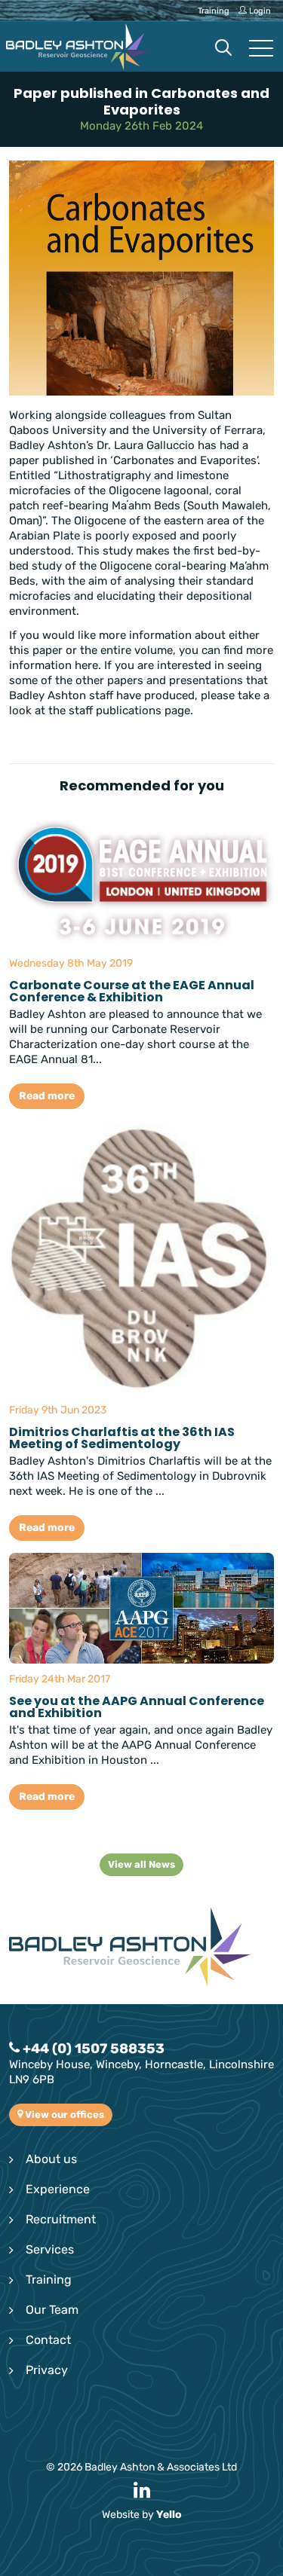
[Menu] (261, 49)
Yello (169, 2515)
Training (49, 2280)
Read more (47, 1096)
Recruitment (61, 2219)
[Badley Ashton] (78, 47)
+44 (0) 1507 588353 (92, 2049)
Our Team (52, 2310)
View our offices (63, 2115)
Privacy (47, 2370)
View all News (141, 1864)
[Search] (223, 49)
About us (51, 2159)
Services (50, 2249)
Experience (58, 2189)
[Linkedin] (142, 2491)
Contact (48, 2340)
